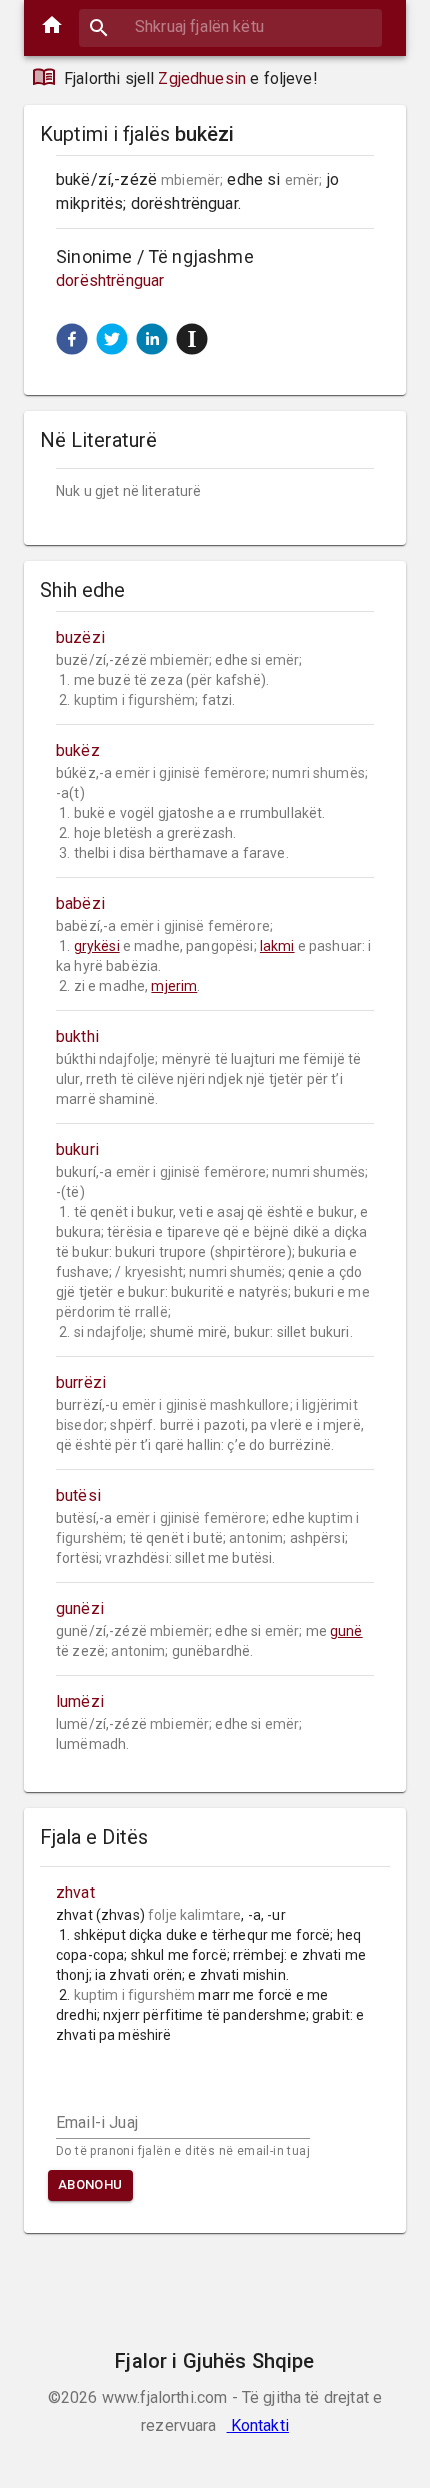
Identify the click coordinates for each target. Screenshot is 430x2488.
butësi (78, 1495)
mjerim (174, 986)
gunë (346, 1631)
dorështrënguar (110, 280)
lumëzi (80, 1701)
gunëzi (80, 1608)
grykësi (97, 946)
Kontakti (258, 2425)
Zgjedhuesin (202, 78)
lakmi (277, 946)
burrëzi (81, 1382)
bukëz (78, 750)
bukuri (77, 1149)
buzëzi (80, 637)
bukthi (77, 1036)
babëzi (80, 903)
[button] (72, 339)
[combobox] (230, 26)
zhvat (75, 1892)
